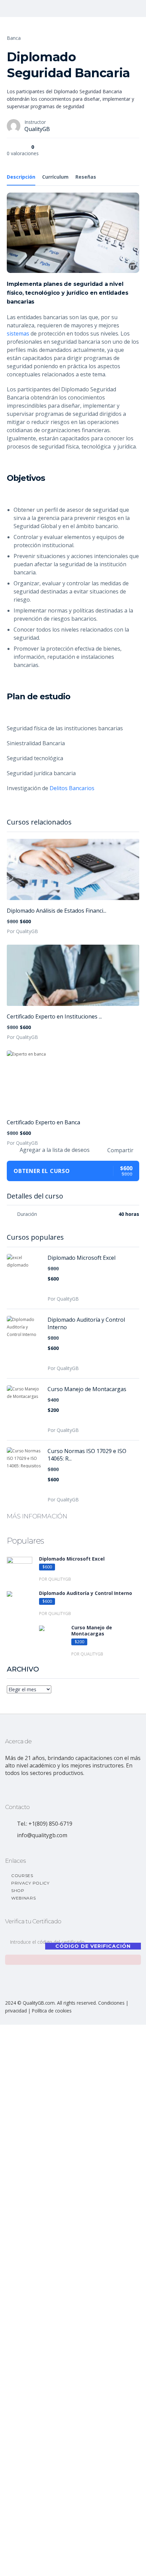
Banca (14, 38)
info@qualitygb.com (42, 1835)
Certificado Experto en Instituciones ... (54, 1016)
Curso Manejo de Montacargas (87, 1389)
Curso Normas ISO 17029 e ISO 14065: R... (87, 1455)
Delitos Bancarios (72, 788)
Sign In (56, 2565)
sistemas (18, 333)
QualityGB (37, 129)
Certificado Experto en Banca (43, 1122)
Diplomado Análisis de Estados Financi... (57, 911)
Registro (39, 2565)
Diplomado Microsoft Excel (81, 1258)
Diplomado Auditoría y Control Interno (86, 1323)
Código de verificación (93, 1946)
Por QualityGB (22, 931)
